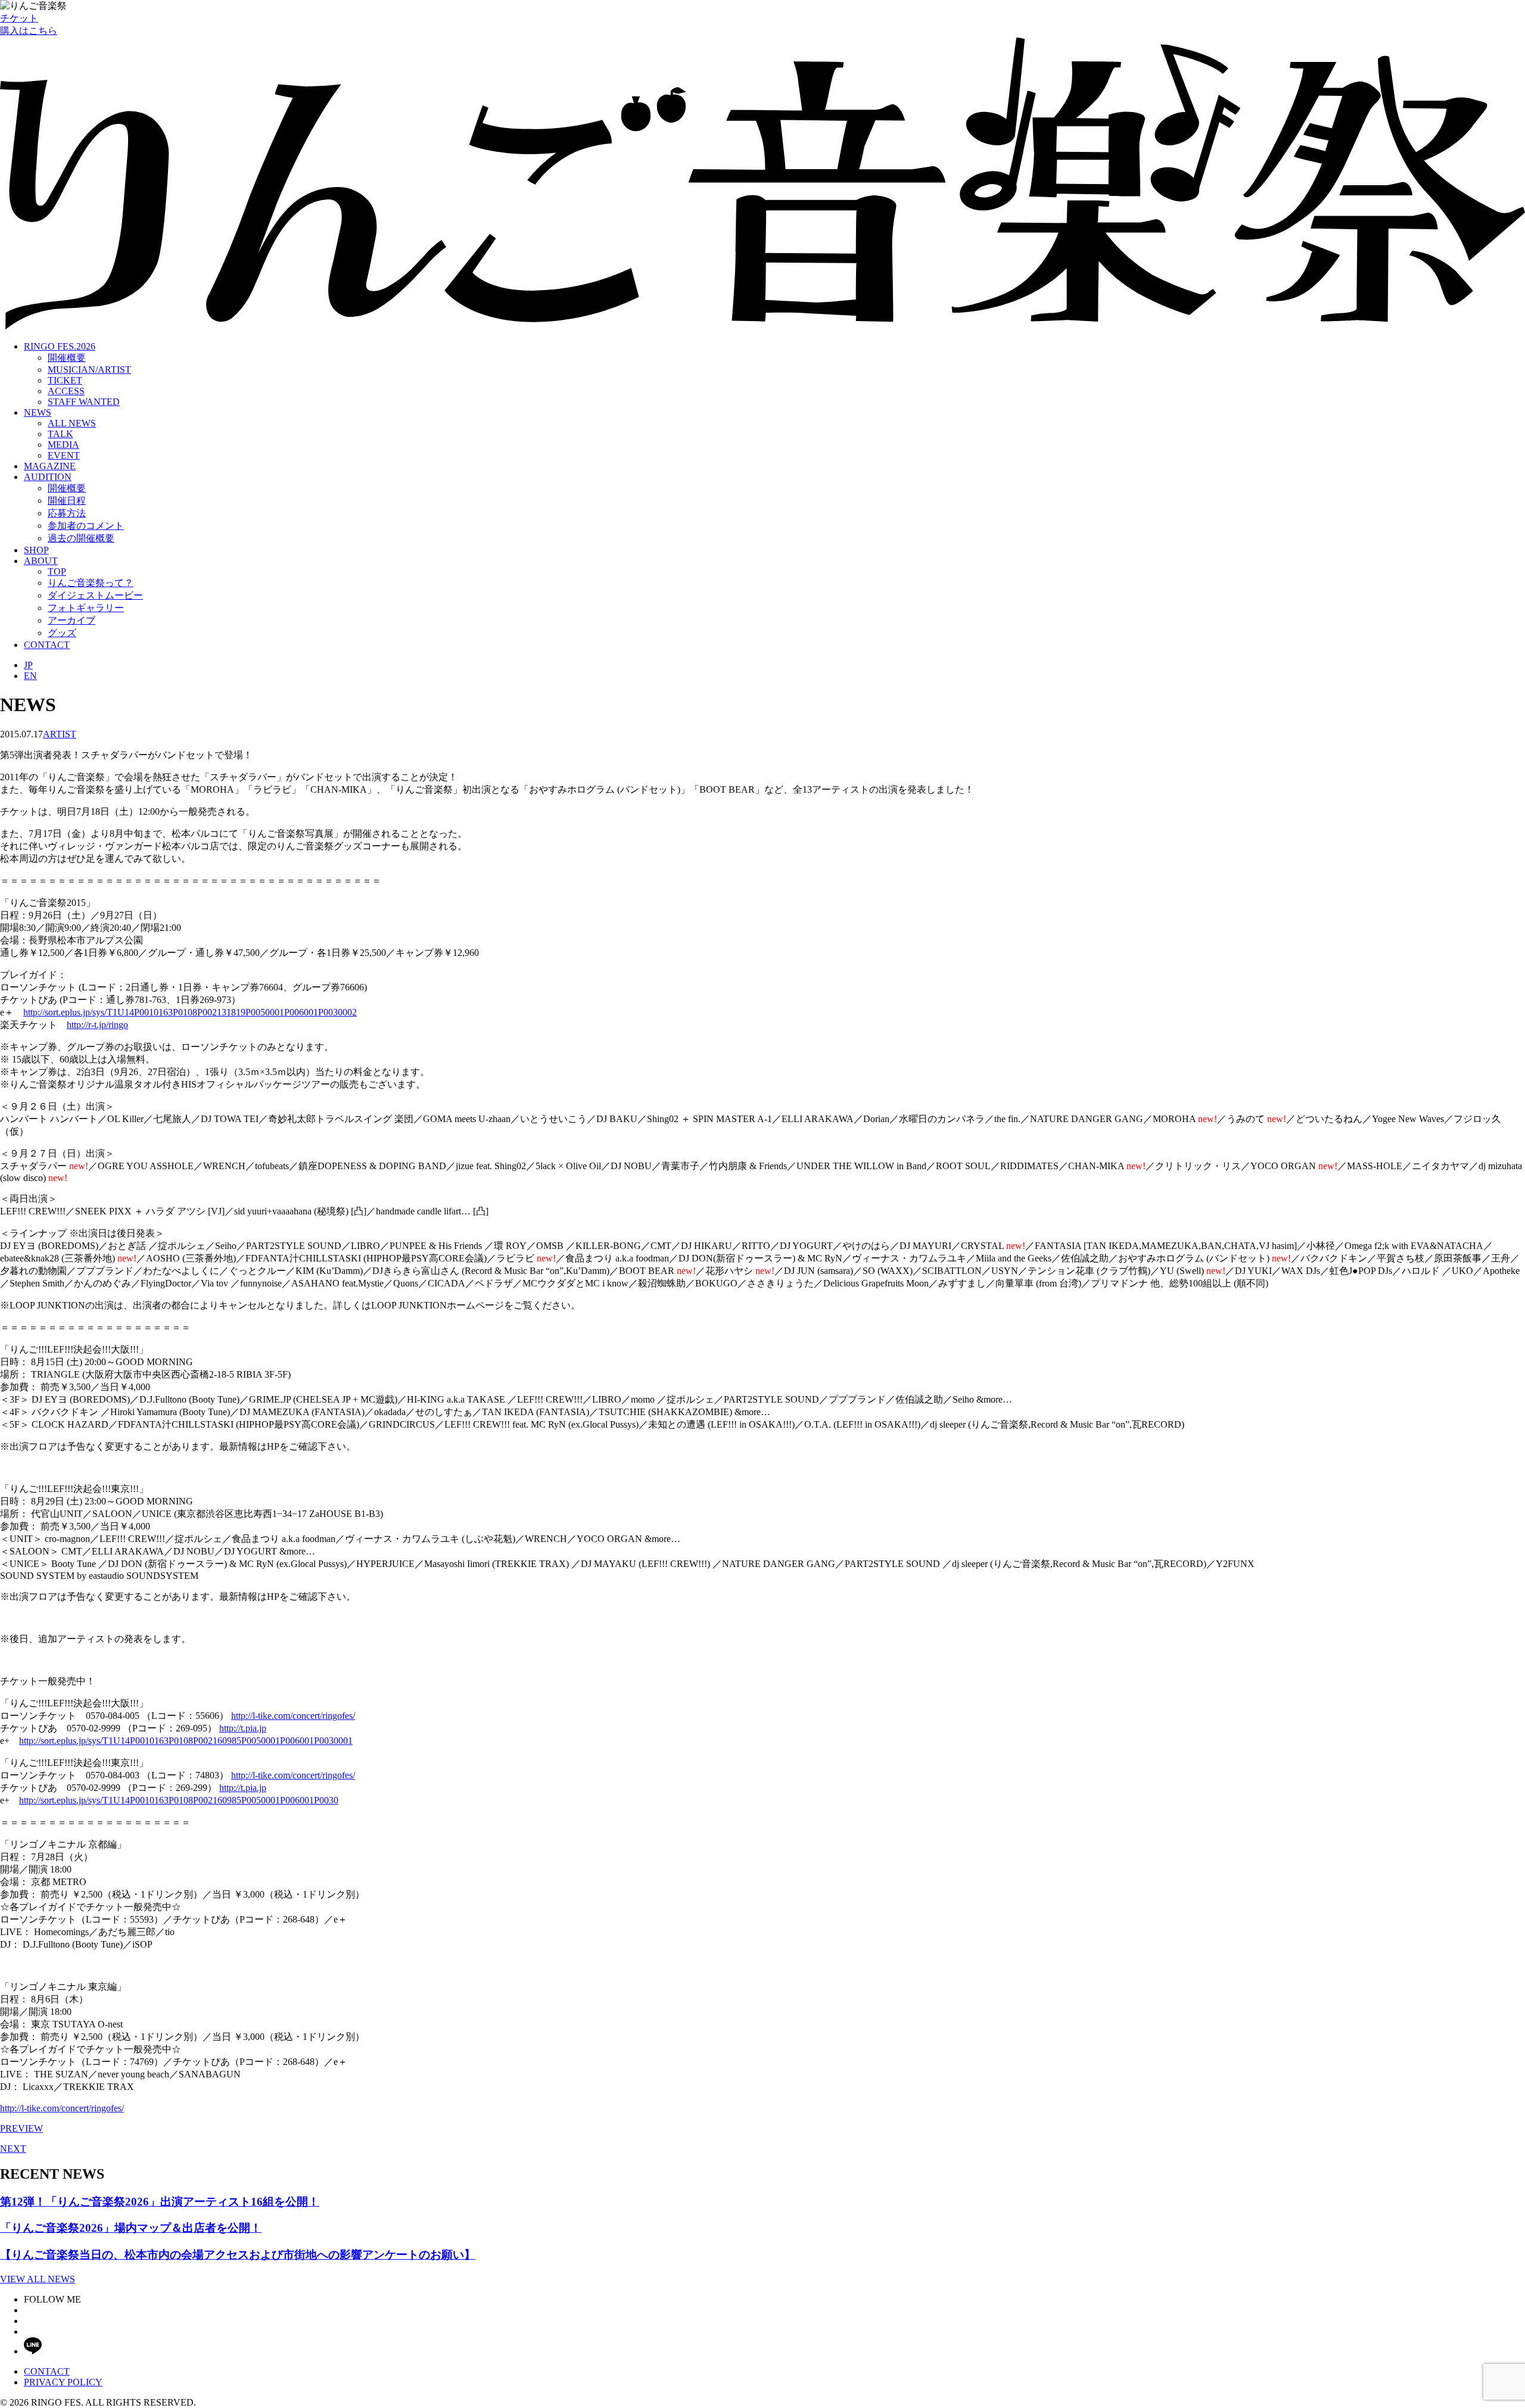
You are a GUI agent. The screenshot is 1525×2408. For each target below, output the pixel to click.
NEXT (13, 2149)
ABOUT (41, 561)
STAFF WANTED (84, 402)
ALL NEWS (72, 423)
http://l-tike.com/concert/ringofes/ (293, 1716)
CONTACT (47, 645)
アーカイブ (71, 620)
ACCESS (66, 391)
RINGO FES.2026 (60, 346)
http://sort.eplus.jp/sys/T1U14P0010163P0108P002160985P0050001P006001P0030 (179, 1800)
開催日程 (67, 501)
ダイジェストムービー (95, 595)
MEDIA (63, 445)
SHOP (36, 550)
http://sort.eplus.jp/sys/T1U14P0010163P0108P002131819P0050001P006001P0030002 (190, 1012)
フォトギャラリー (86, 608)
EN (30, 676)
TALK (60, 434)
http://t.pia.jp (243, 1728)
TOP (57, 571)
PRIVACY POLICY (63, 2382)
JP (28, 665)
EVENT (64, 455)
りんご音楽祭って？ (91, 583)
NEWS (38, 412)
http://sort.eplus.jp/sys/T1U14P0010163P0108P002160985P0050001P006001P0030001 (186, 1741)
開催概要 (67, 358)
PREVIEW (21, 2128)
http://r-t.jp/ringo (97, 1025)
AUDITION (48, 477)
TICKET (65, 380)
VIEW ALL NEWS (38, 2279)
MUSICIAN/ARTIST (89, 370)
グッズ (62, 633)
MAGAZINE (50, 466)
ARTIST (60, 734)
